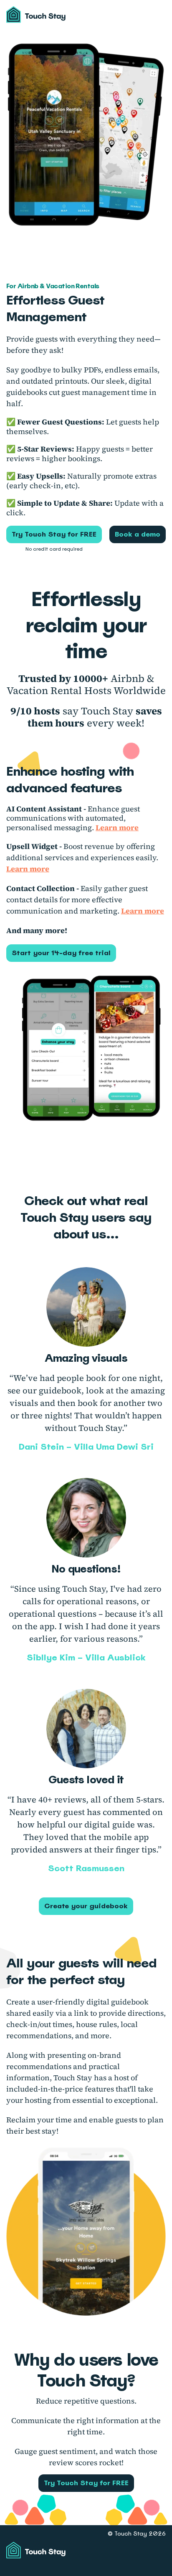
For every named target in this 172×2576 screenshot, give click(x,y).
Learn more (117, 827)
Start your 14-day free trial (61, 953)
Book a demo (138, 534)
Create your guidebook (86, 1906)
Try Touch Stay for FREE (54, 534)
